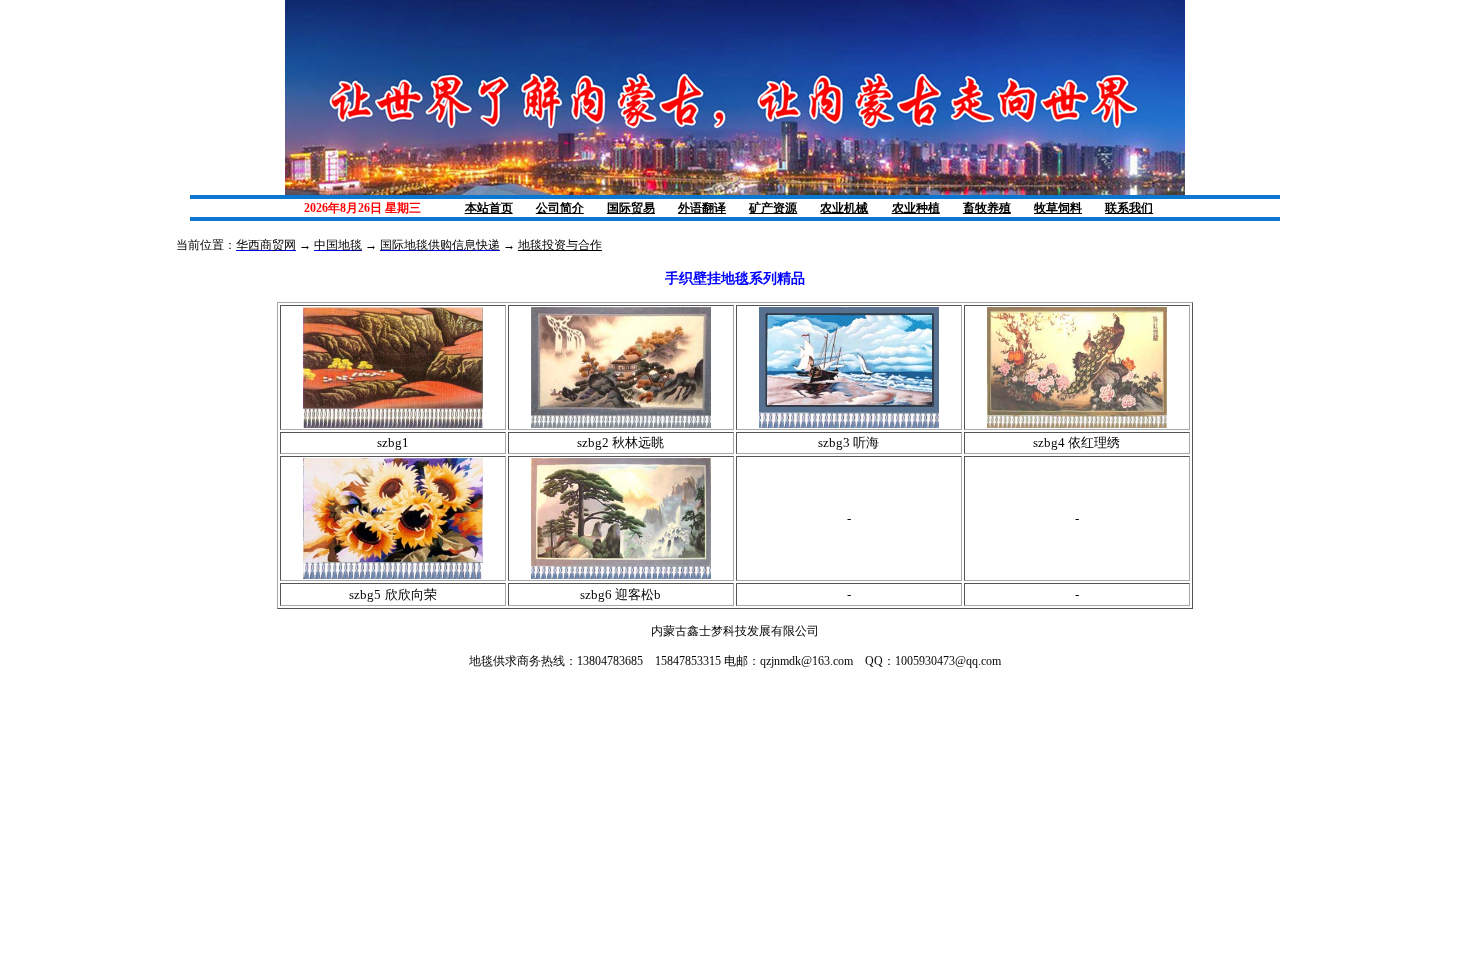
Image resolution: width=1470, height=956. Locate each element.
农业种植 (916, 208)
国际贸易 (631, 208)
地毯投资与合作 (560, 245)
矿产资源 (773, 208)
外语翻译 (702, 208)
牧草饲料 (1058, 208)
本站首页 (489, 208)
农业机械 (844, 208)
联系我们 (1129, 208)
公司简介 (560, 208)
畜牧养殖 (987, 208)
